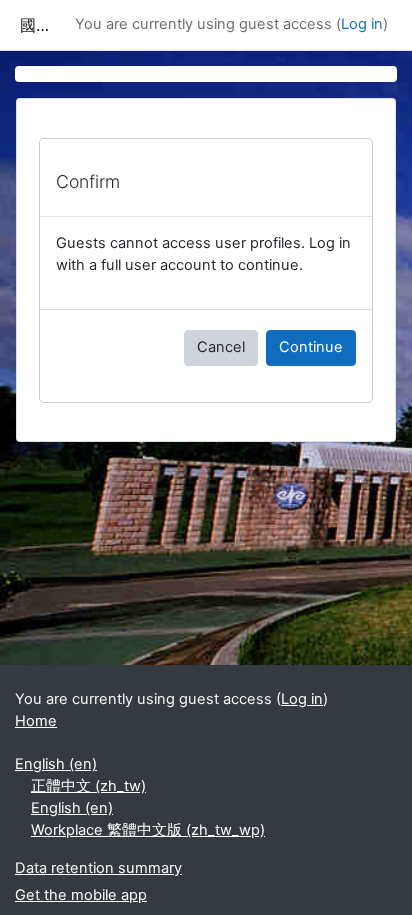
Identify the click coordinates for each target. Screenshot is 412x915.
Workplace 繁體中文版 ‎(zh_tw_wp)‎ (148, 830)
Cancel (221, 347)
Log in (362, 24)
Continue (311, 347)
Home (36, 721)
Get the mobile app (81, 895)
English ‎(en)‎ (56, 764)
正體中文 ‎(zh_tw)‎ (88, 786)
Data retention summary (98, 868)
